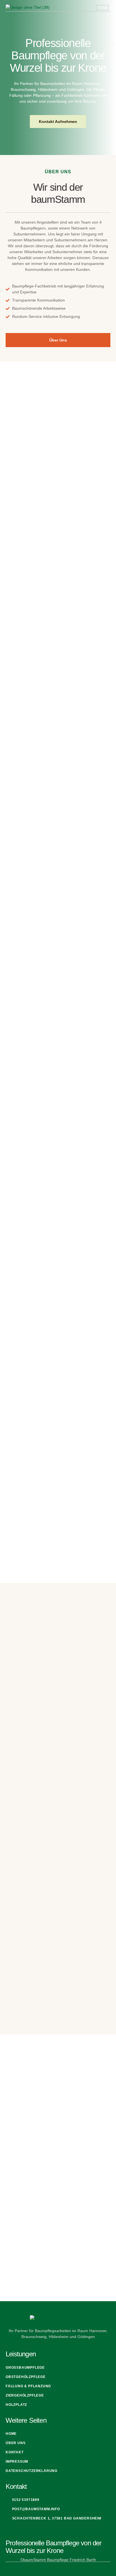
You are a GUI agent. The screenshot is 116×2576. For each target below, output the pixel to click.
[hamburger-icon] (102, 8)
